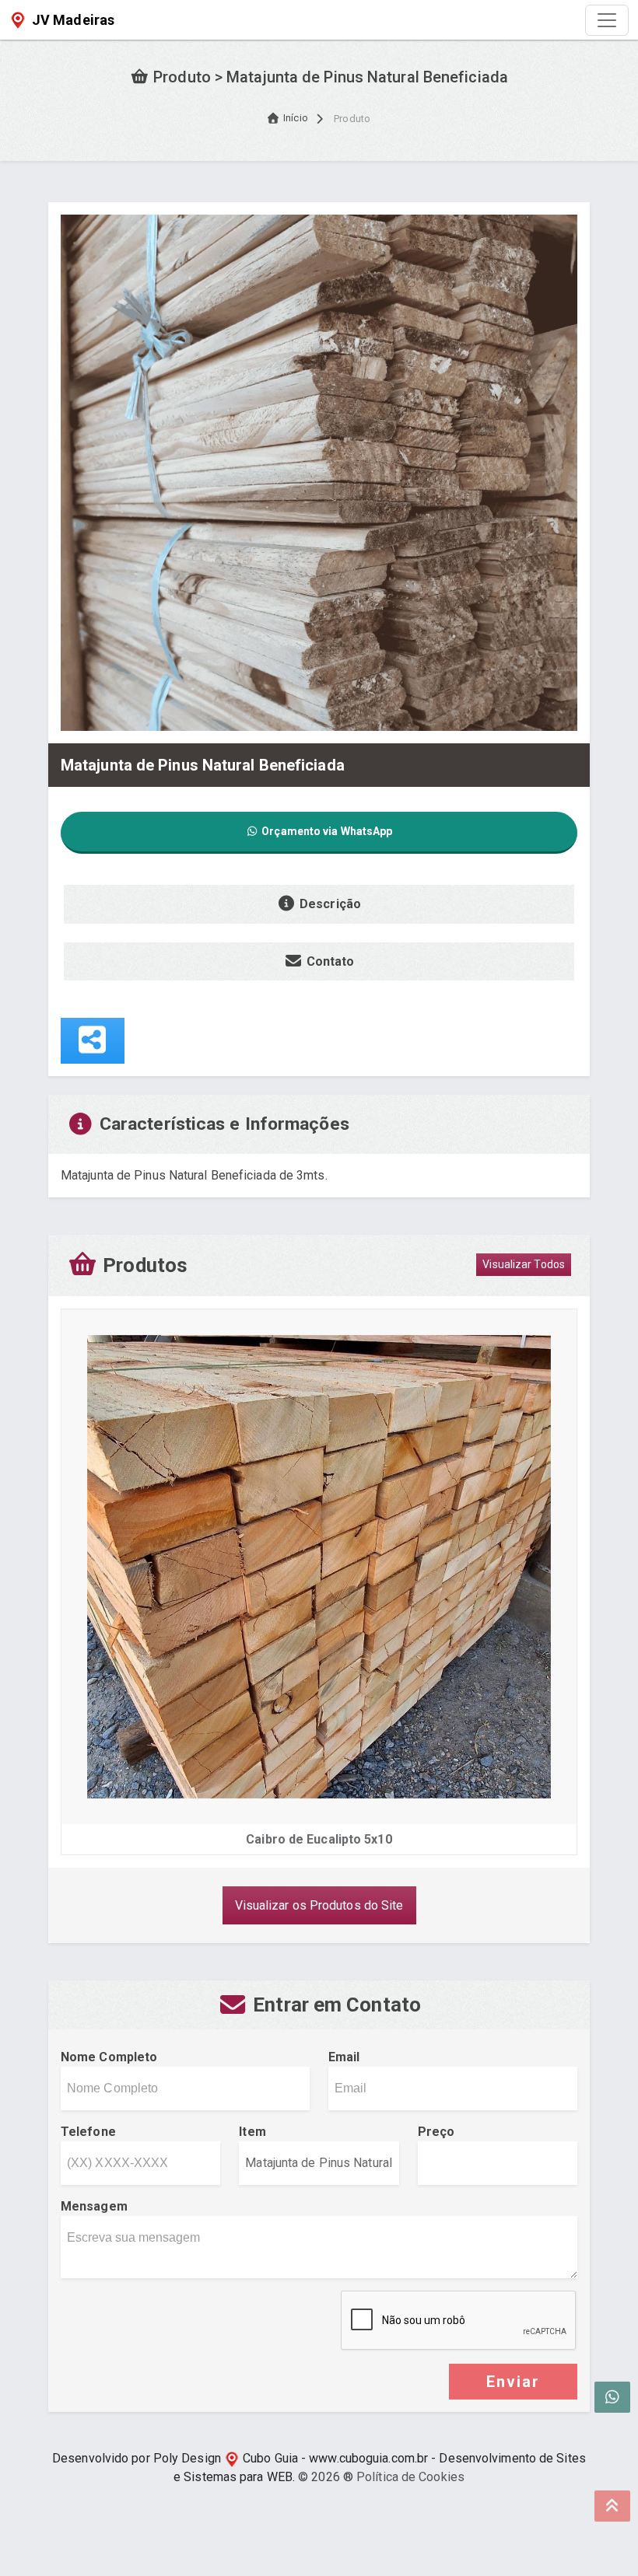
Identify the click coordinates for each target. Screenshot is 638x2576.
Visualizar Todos (524, 1264)
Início (296, 118)
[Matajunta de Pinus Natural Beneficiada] (319, 472)
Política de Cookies (410, 2477)
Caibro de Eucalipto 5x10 (319, 1839)
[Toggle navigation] (607, 20)
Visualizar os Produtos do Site (319, 1905)
